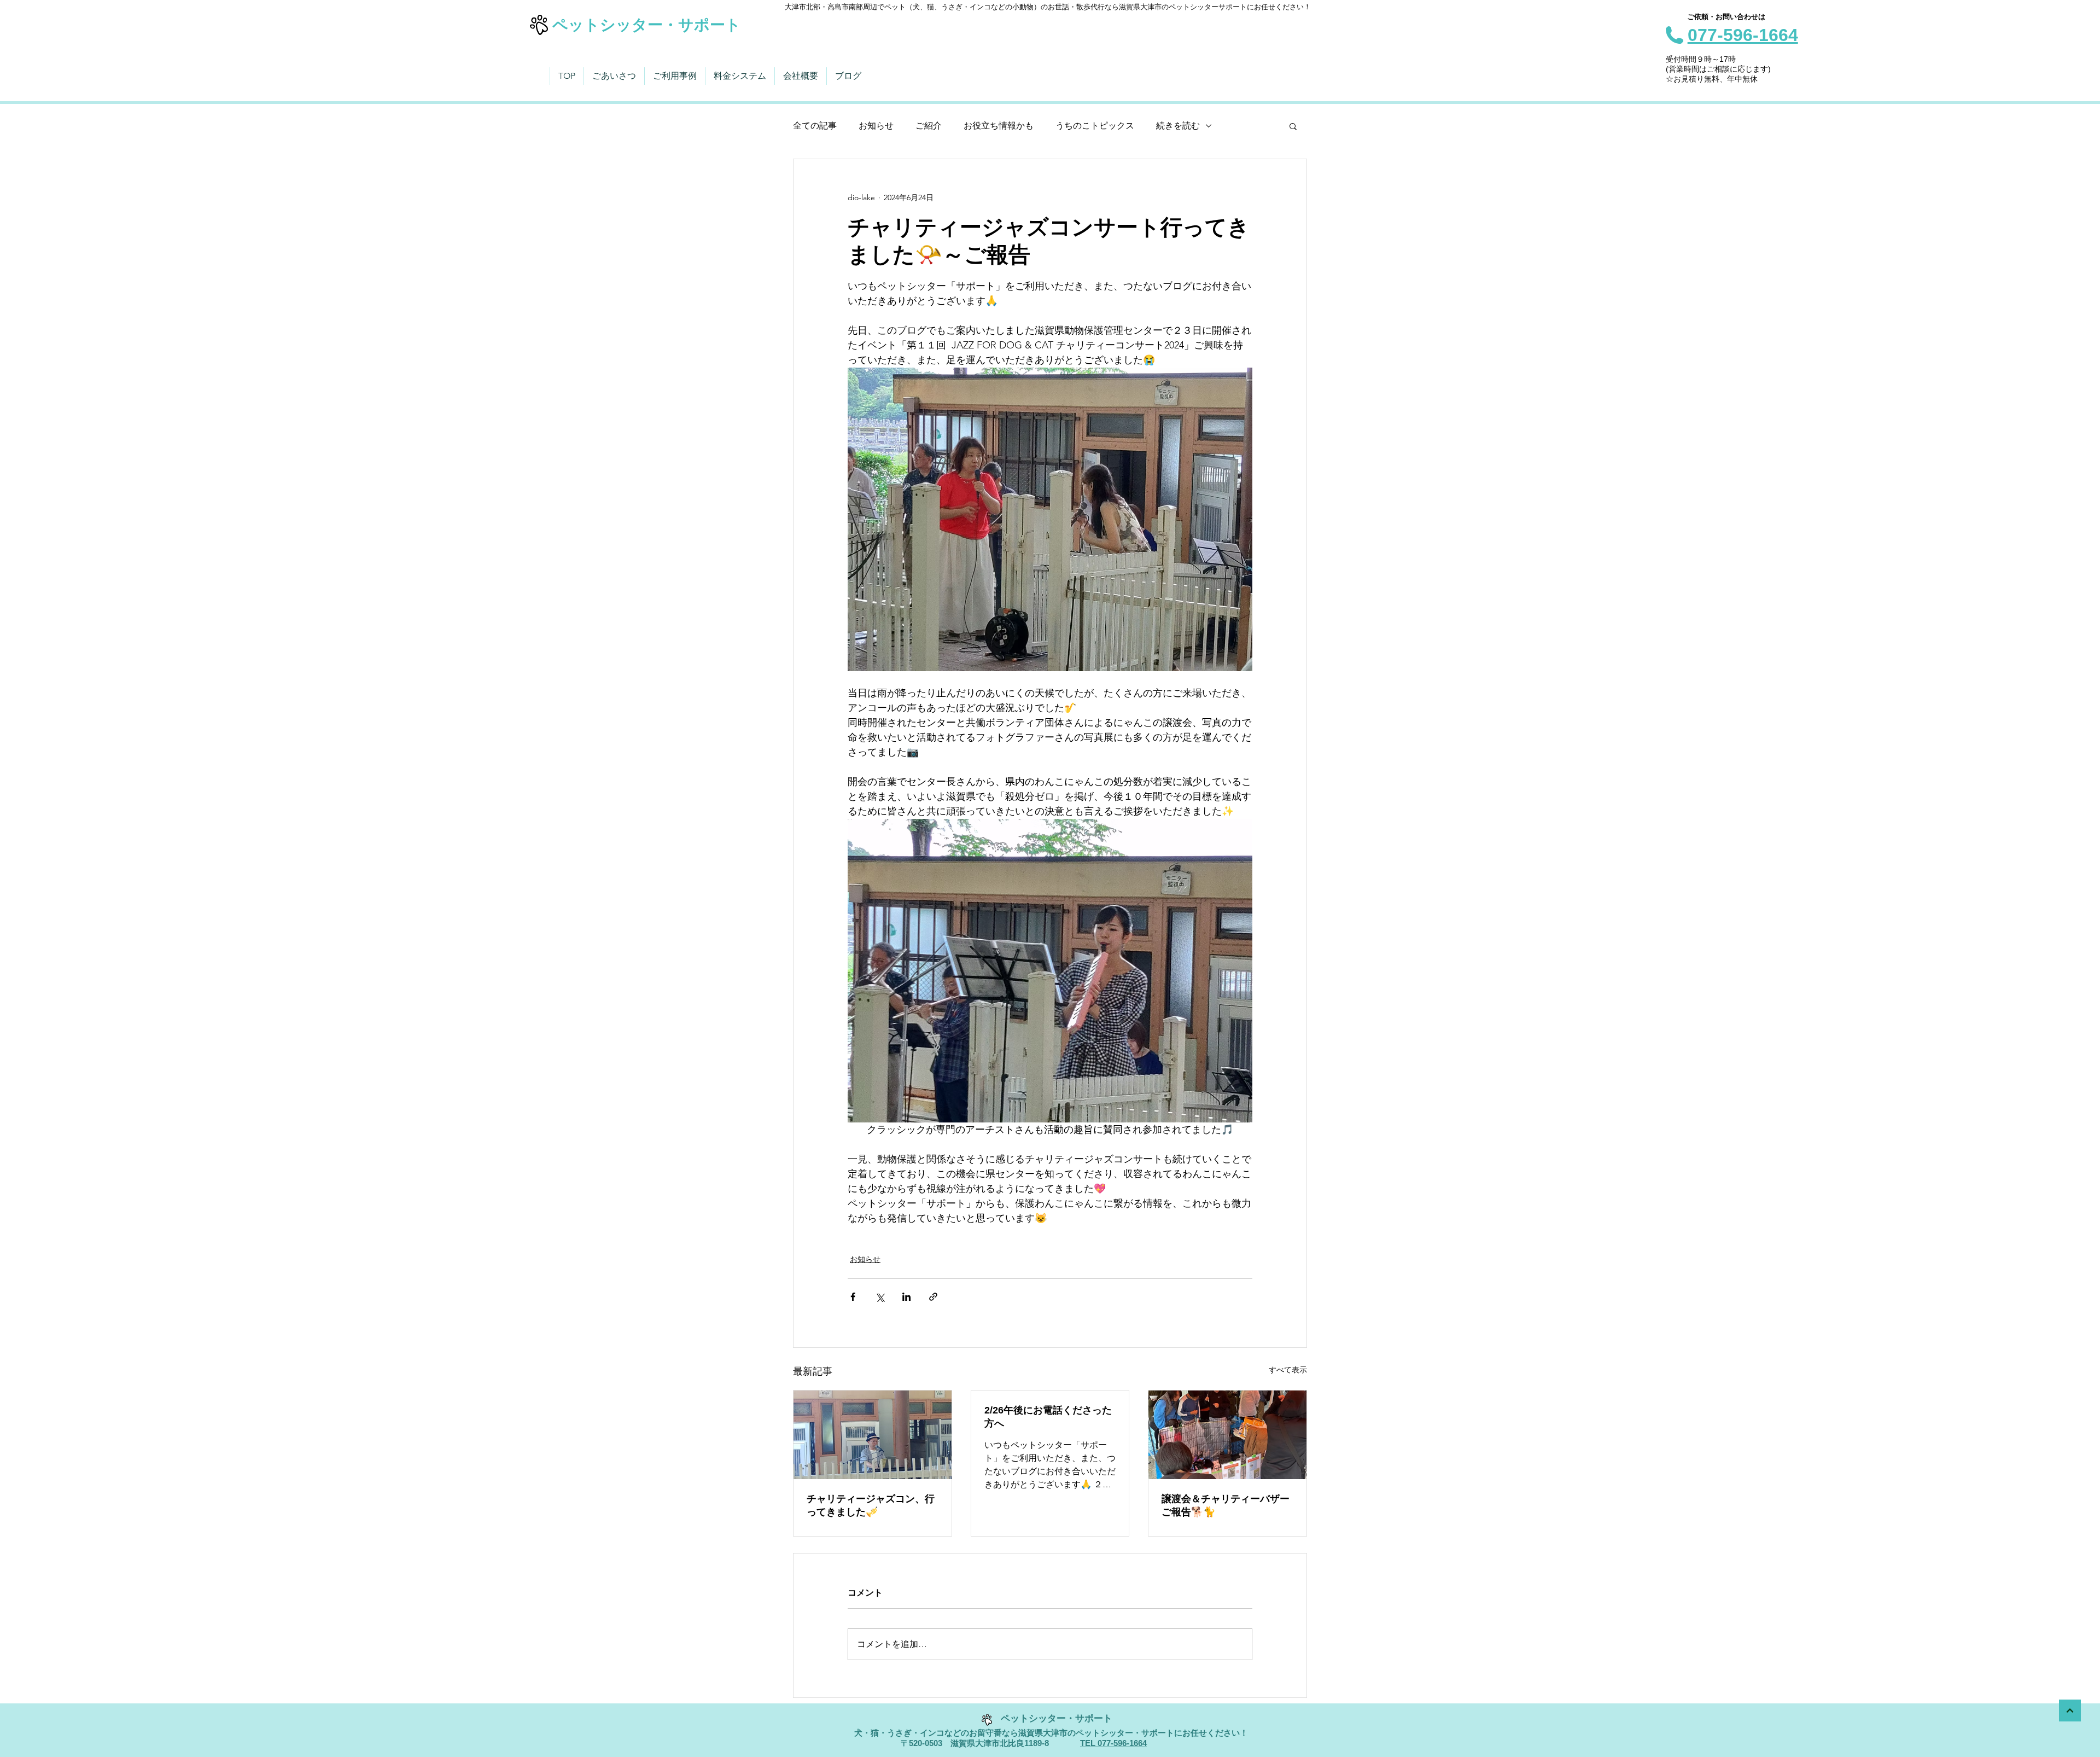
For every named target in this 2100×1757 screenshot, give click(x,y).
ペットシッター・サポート (647, 25)
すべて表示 (1288, 1370)
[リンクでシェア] (933, 1297)
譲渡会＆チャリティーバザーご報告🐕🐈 (1226, 1505)
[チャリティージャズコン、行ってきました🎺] (873, 1435)
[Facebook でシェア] (853, 1297)
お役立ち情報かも (999, 126)
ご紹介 (929, 126)
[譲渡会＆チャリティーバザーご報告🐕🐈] (1227, 1435)
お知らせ (876, 126)
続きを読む (1178, 126)
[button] (1293, 126)
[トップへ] (2070, 1711)
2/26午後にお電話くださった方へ (1048, 1417)
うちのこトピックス (1095, 126)
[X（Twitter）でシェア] (880, 1297)
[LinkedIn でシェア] (906, 1297)
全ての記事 (815, 126)
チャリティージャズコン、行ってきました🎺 (871, 1505)
